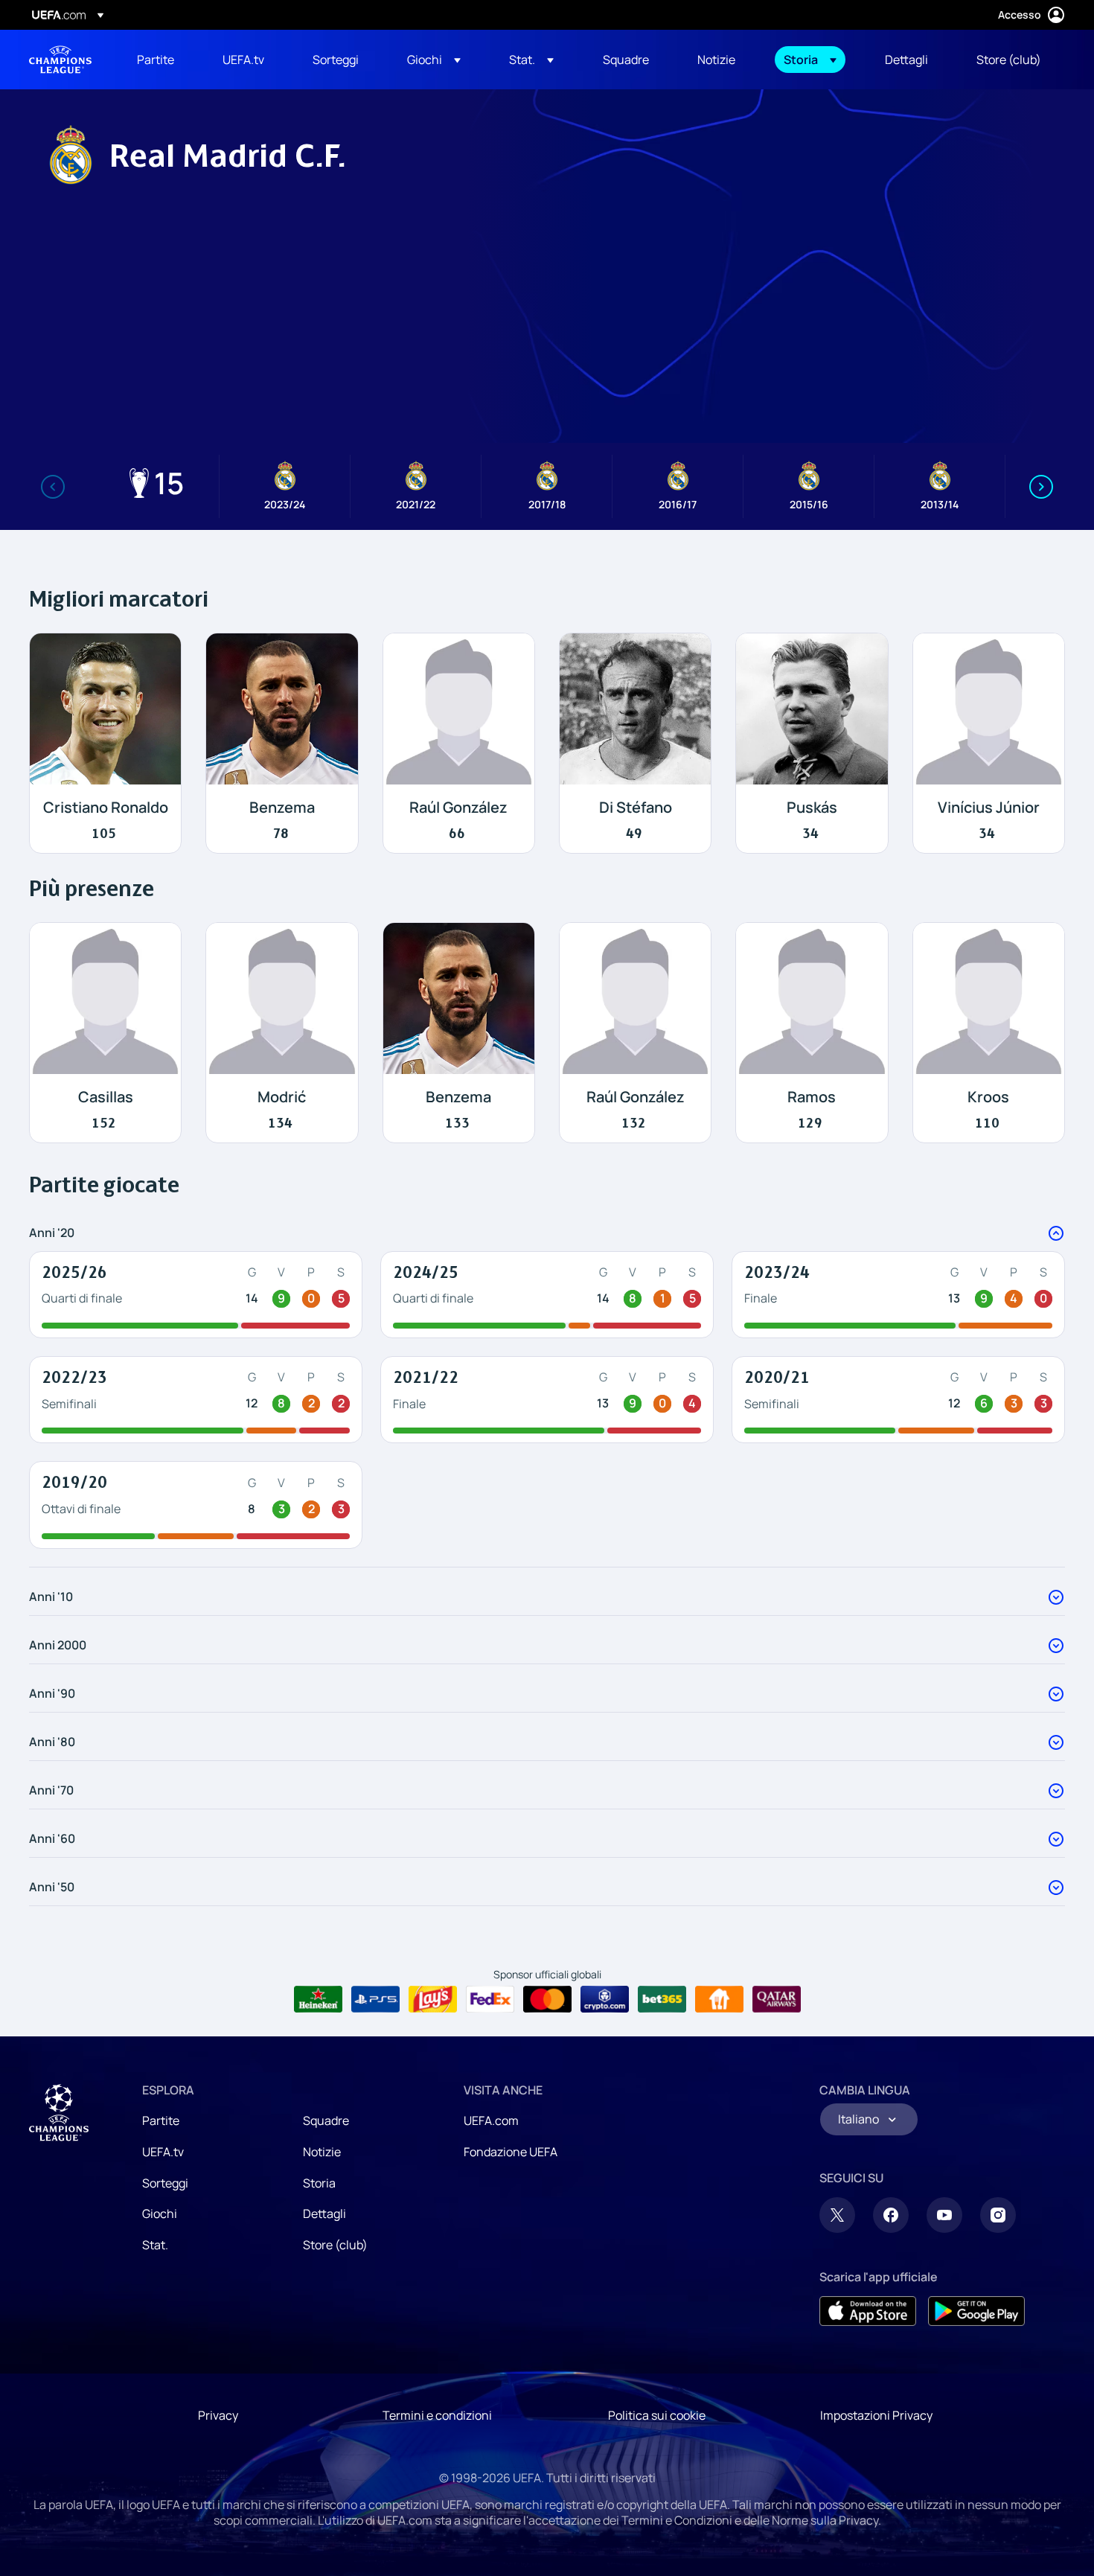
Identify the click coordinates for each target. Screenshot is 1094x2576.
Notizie (322, 2152)
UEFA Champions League (60, 60)
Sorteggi (165, 2183)
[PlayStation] (375, 1999)
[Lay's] (433, 1999)
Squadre (326, 2120)
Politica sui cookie (657, 2415)
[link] (156, 60)
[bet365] (662, 1999)
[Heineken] (318, 1999)
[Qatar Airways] (777, 1999)
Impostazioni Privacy (876, 2415)
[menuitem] (161, 60)
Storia (319, 2183)
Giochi (160, 2214)
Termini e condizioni (437, 2415)
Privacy (218, 2415)
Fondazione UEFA (511, 2152)
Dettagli (324, 2214)
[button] (434, 60)
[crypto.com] (605, 1999)
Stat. (155, 2245)
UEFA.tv (163, 2152)
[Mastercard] (547, 1999)
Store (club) (335, 2245)
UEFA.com (491, 2120)
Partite (161, 2120)
